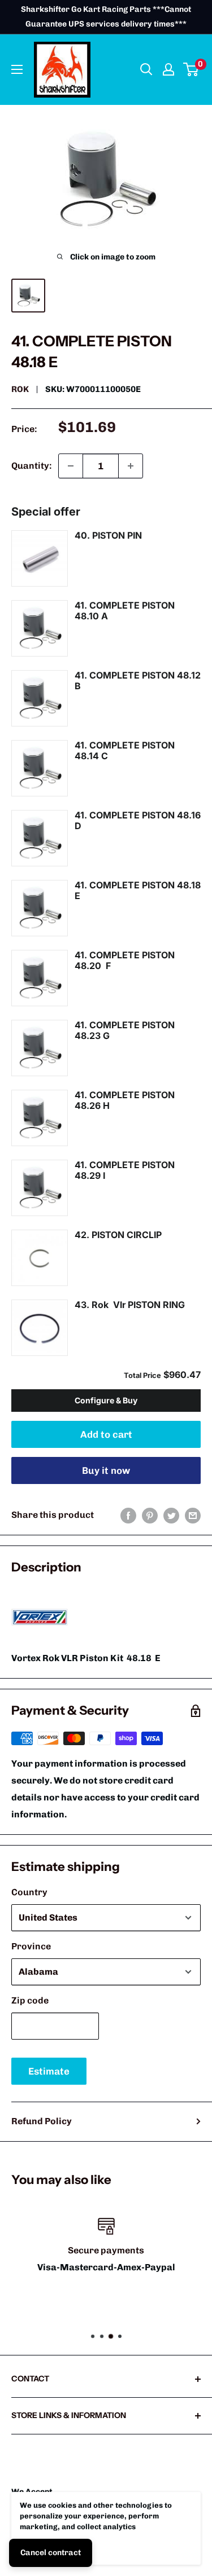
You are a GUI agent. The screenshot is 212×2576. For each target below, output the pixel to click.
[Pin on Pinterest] (150, 1515)
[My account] (168, 69)
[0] (191, 69)
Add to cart (106, 1434)
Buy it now (106, 1470)
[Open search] (146, 69)
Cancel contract (51, 2553)
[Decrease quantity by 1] (71, 466)
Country (29, 1892)
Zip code (30, 2000)
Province (31, 1946)
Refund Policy (42, 2121)
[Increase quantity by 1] (131, 466)
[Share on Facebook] (128, 1515)
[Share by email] (193, 1515)
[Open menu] (17, 69)
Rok (20, 389)
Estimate (49, 2071)
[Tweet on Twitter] (171, 1515)
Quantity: (31, 466)
